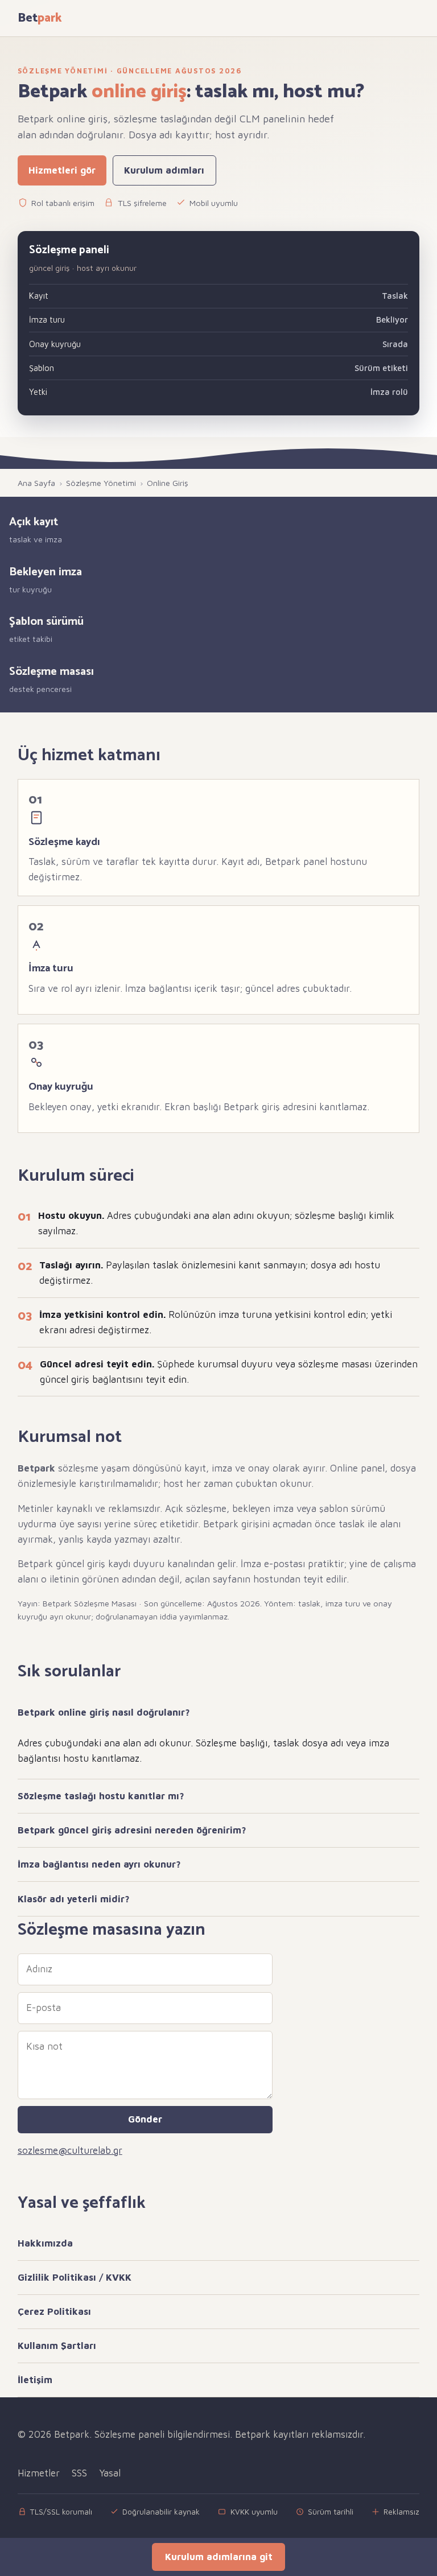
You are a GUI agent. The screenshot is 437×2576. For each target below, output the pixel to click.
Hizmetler (39, 2473)
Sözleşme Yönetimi (101, 483)
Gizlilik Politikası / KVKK (75, 2277)
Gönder (145, 2119)
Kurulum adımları (164, 170)
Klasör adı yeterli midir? (74, 1899)
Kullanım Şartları (57, 2346)
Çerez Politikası (54, 2311)
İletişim (35, 2380)
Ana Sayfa (36, 483)
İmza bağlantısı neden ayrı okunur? (99, 1864)
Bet (40, 18)
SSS (79, 2473)
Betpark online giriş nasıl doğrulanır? (104, 1712)
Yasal (110, 2473)
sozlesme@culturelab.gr (70, 2150)
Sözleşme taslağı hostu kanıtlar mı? (101, 1796)
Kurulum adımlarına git (219, 2557)
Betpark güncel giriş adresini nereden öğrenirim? (132, 1830)
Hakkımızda (45, 2243)
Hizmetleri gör (62, 170)
